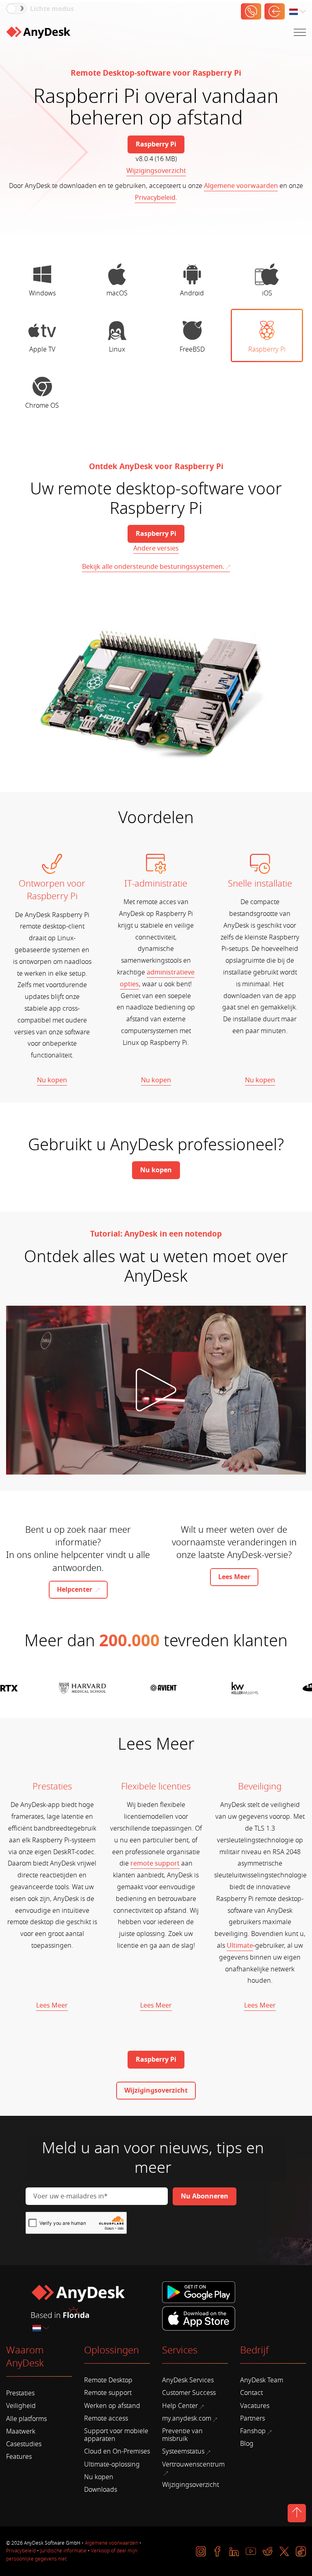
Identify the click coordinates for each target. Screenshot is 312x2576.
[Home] (38, 33)
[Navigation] (300, 32)
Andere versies (156, 548)
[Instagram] (201, 2551)
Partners (252, 2419)
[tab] (42, 279)
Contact (251, 2393)
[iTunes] (199, 2317)
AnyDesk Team (262, 2380)
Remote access (106, 2419)
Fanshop (253, 2431)
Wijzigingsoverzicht (156, 171)
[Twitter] (284, 2551)
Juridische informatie (63, 2551)
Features (19, 2457)
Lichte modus (52, 9)
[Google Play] (200, 2293)
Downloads (101, 2490)
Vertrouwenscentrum (193, 2465)
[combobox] (298, 12)
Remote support (108, 2393)
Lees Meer (52, 2006)
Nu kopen (52, 1080)
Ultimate (240, 1946)
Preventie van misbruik (182, 2435)
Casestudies (24, 2444)
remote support (155, 1864)
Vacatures (255, 2406)
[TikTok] (301, 2551)
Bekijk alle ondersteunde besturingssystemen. (153, 567)
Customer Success (189, 2393)
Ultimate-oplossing (112, 2465)
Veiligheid (21, 2406)
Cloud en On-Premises (117, 2451)
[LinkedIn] (234, 2551)
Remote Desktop (108, 2380)
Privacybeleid (155, 198)
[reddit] (268, 2551)
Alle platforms (26, 2419)
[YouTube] (251, 2551)
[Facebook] (218, 2551)
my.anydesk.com (187, 2419)
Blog (247, 2444)
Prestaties (20, 2393)
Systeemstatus (183, 2451)
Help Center (180, 2406)
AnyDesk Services (188, 2380)
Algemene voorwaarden (241, 186)
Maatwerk (21, 2432)
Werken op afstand (112, 2406)
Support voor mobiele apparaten (116, 2435)
